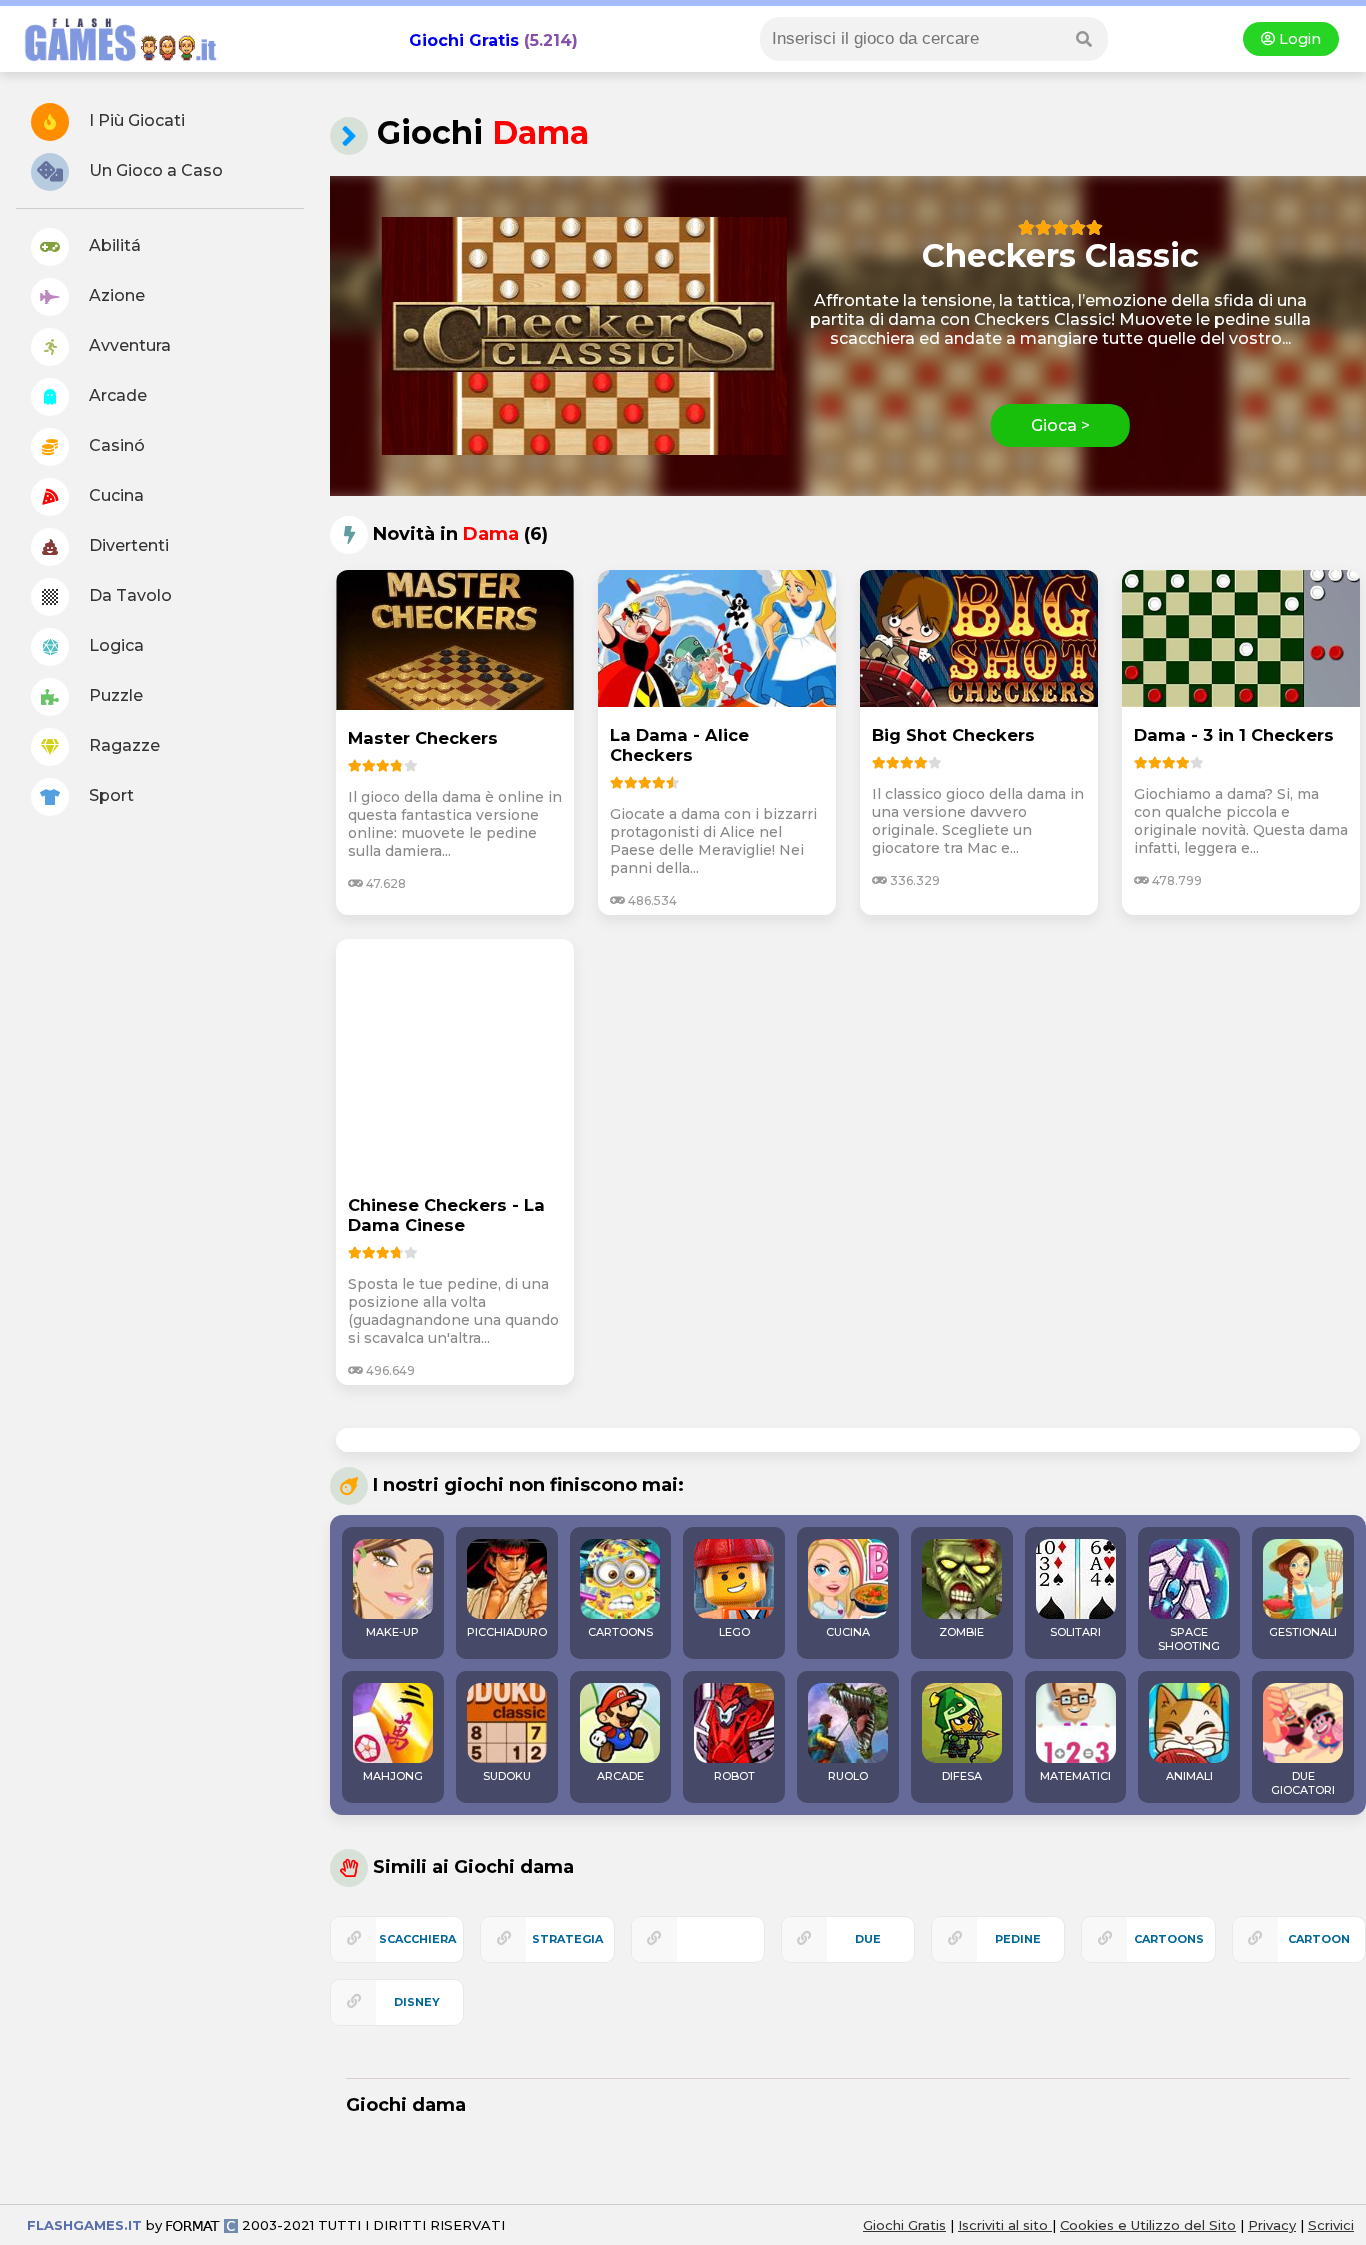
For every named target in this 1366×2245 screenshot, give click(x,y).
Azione (115, 295)
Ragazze (122, 745)
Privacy (1272, 2225)
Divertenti (127, 545)
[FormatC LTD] (202, 2225)
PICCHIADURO (507, 1632)
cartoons (1169, 1939)
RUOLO (848, 1776)
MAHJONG (393, 1776)
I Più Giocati (135, 120)
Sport (109, 795)
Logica (114, 645)
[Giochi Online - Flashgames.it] (113, 62)
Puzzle (114, 695)
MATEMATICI (1075, 1776)
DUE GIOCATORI (1303, 1783)
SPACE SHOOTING (1189, 1639)
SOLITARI (1075, 1632)
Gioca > (1060, 425)
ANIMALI (1189, 1776)
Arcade (116, 395)
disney (417, 2002)
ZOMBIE (961, 1632)
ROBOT (734, 1776)
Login (1298, 39)
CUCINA (848, 1632)
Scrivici (1331, 2225)
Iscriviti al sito (1005, 2225)
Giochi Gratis (464, 40)
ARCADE (620, 1776)
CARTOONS (620, 1632)
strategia (567, 1939)
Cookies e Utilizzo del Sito (1148, 2225)
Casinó (115, 445)
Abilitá (113, 245)
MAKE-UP (392, 1632)
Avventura (128, 345)
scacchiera (417, 1939)
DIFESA (962, 1776)
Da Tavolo (128, 595)
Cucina (114, 495)
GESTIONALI (1303, 1632)
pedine (1018, 1939)
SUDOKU (507, 1776)
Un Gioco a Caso (154, 170)
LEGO (734, 1632)
